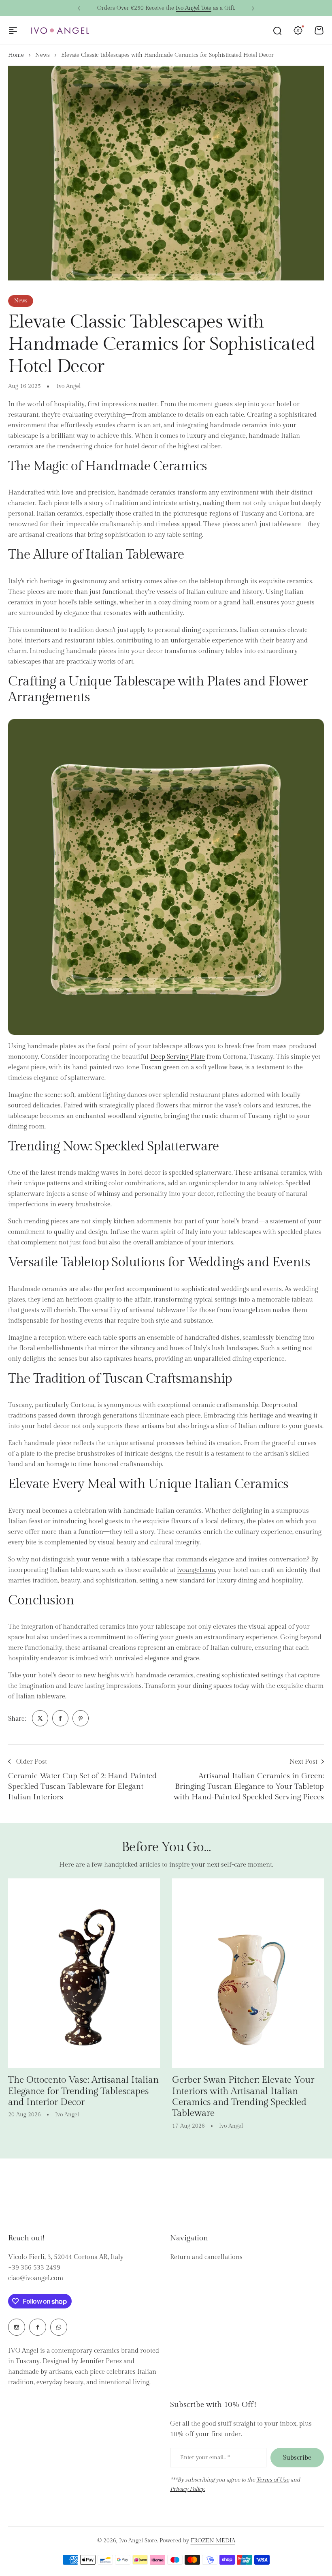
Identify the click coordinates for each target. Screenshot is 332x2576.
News (43, 55)
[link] (40, 1718)
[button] (79, 9)
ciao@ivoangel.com (36, 2278)
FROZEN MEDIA (213, 2541)
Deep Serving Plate (178, 1057)
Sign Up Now (206, 8)
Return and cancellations (206, 2257)
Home (16, 55)
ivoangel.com (252, 1310)
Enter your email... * (205, 2458)
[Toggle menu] (13, 30)
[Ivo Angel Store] (60, 31)
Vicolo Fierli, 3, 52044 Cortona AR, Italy (66, 2257)
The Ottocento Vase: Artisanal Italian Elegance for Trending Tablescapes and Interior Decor (83, 2091)
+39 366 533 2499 (34, 2268)
